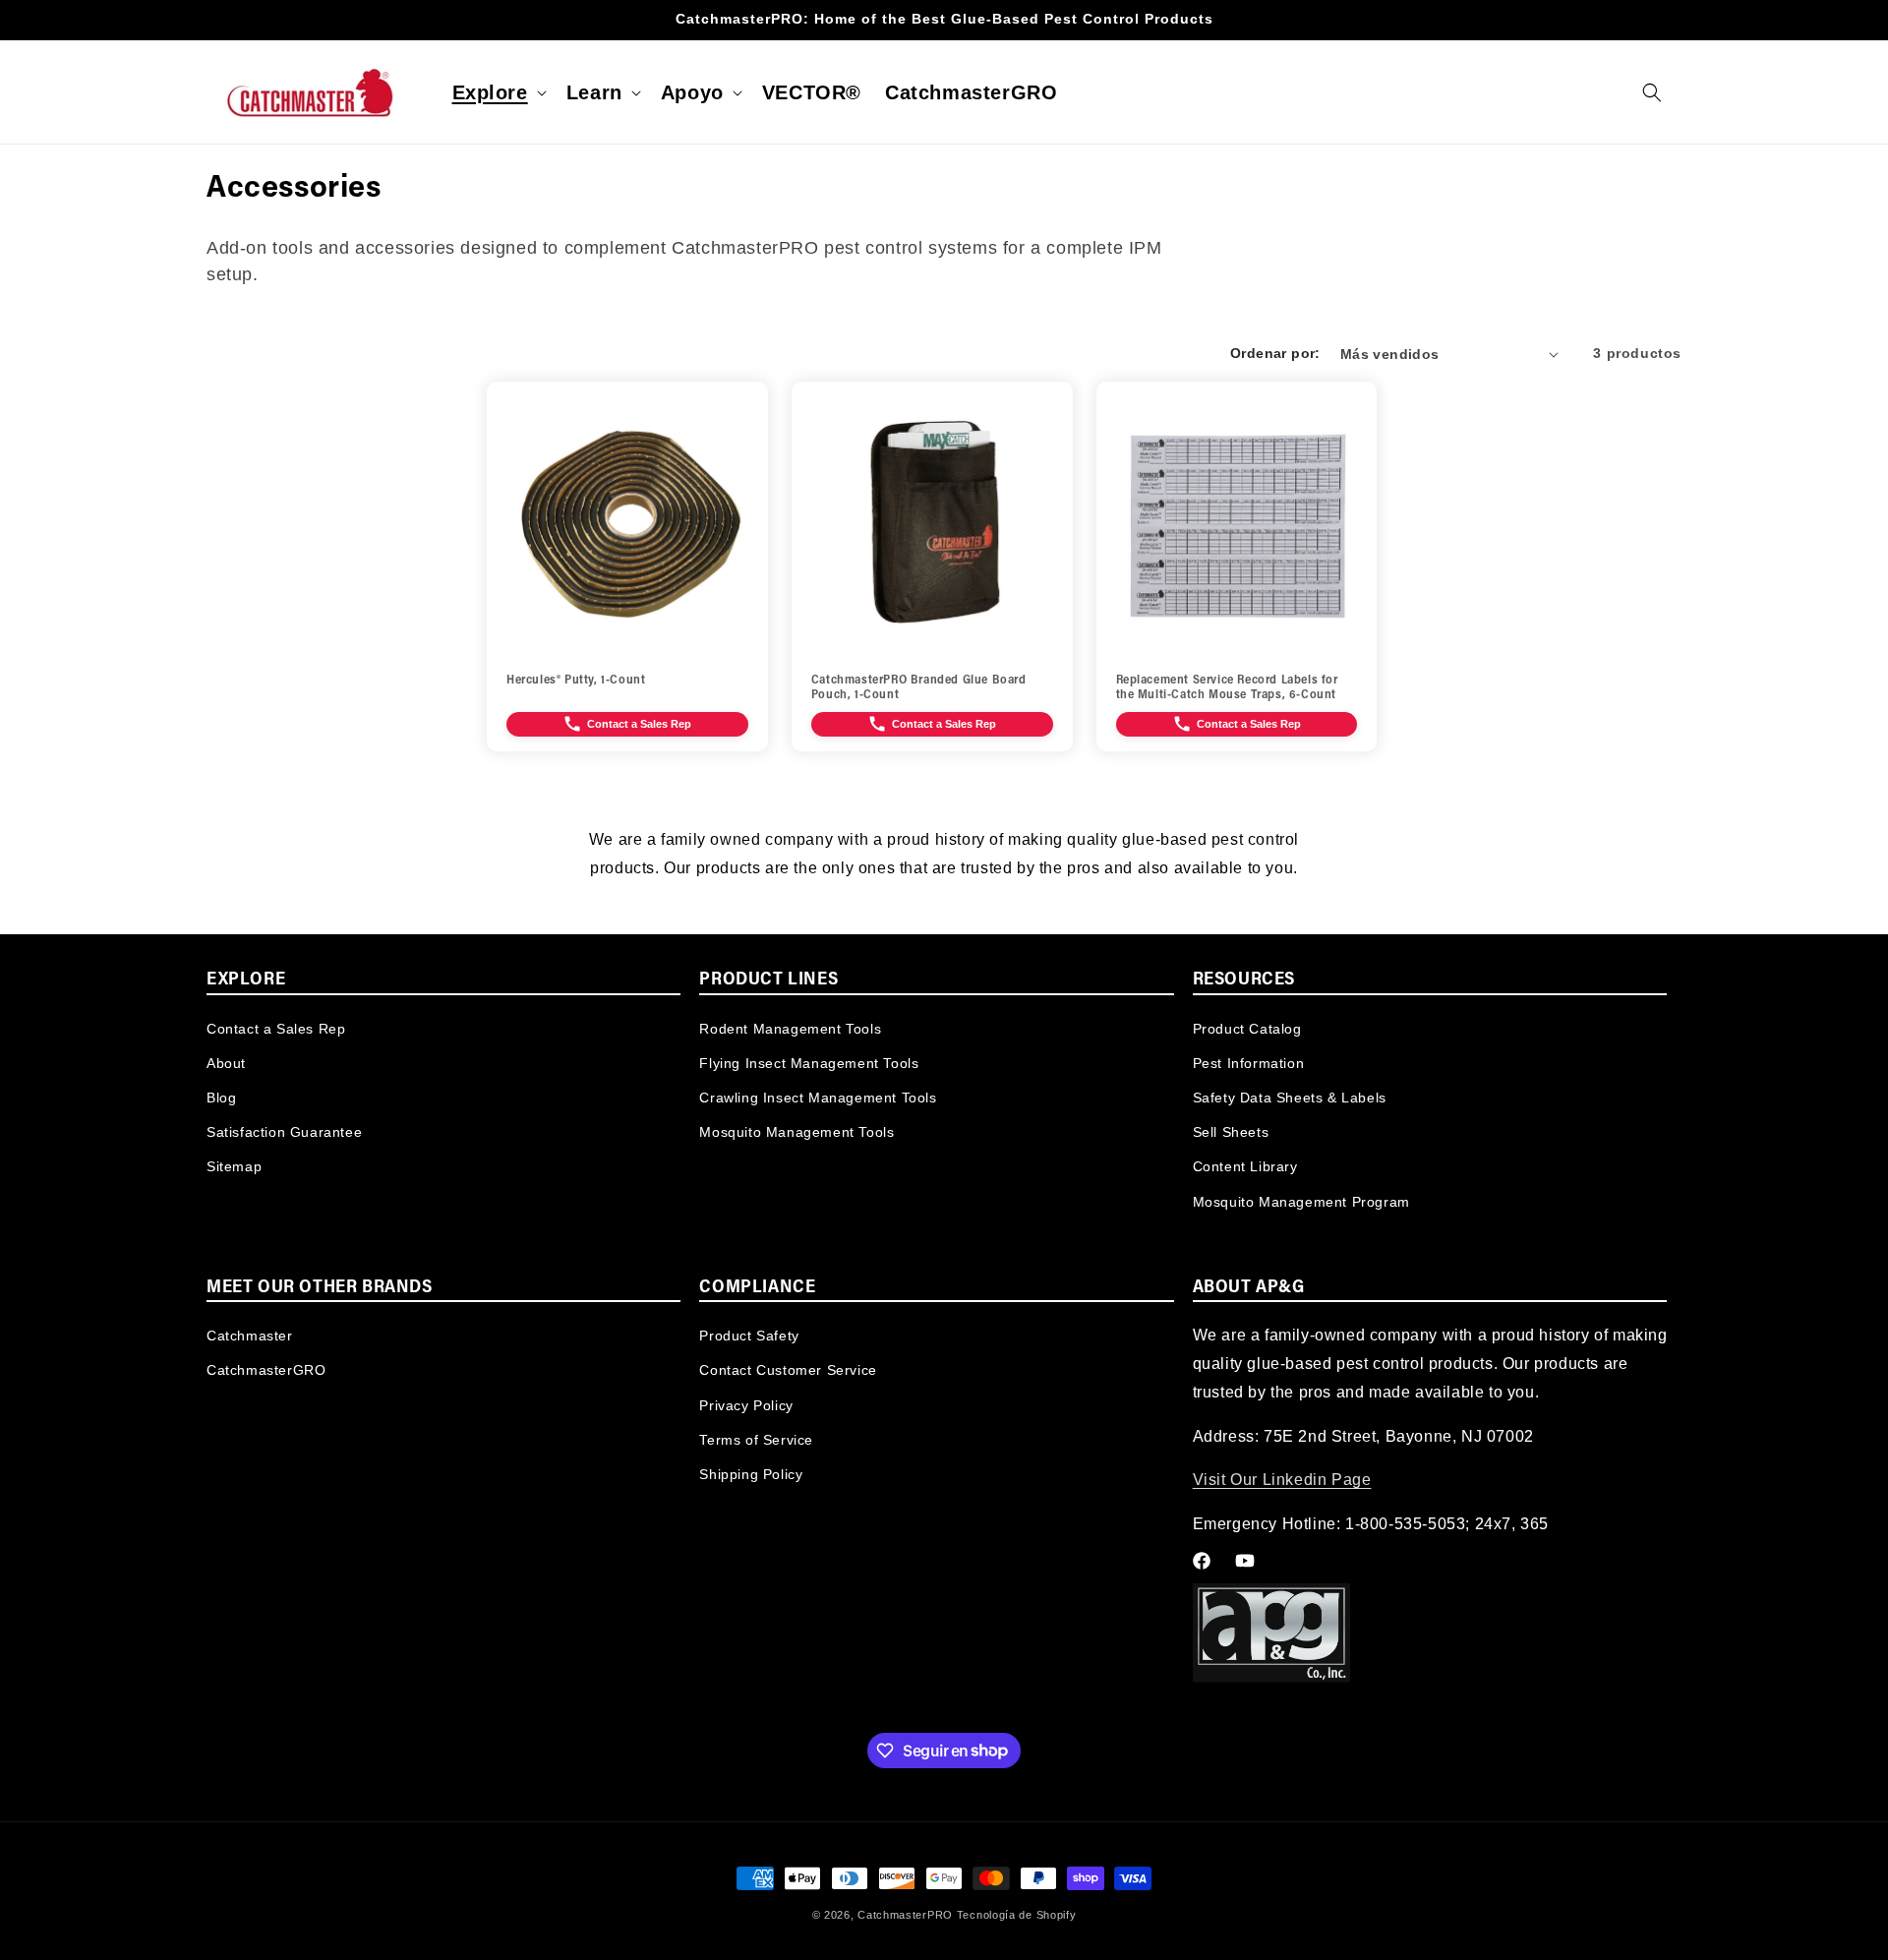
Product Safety (749, 1336)
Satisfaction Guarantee (284, 1131)
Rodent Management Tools (790, 1028)
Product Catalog (1247, 1028)
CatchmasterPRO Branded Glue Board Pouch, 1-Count (919, 688)
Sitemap (234, 1166)
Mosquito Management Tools (796, 1131)
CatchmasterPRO (905, 1915)
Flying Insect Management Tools (809, 1062)
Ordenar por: (1275, 353)
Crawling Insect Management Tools (818, 1097)
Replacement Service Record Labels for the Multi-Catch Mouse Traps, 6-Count (1227, 688)
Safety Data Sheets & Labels (1290, 1097)
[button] (498, 92)
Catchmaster (250, 1336)
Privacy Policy (746, 1405)
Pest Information (1249, 1062)
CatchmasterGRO (266, 1371)
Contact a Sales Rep (276, 1028)
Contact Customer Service (788, 1371)
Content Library (1245, 1166)
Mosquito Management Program (1301, 1201)
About (226, 1062)
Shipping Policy (751, 1474)
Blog (221, 1097)
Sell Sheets (1231, 1131)
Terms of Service (756, 1440)
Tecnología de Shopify (1017, 1915)
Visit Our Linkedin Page (1282, 1481)
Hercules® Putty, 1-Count (576, 681)
